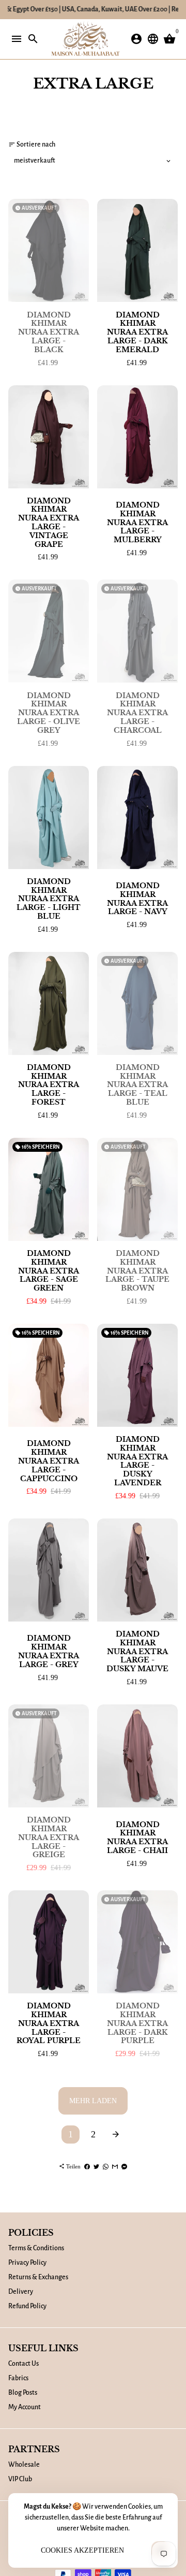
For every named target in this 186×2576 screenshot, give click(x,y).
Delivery (21, 2292)
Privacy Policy (27, 2263)
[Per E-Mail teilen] (115, 2166)
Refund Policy (27, 2306)
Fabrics (18, 2378)
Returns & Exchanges (38, 2277)
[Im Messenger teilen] (124, 2166)
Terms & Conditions (36, 2248)
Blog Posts (23, 2393)
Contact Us (24, 2364)
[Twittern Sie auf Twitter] (96, 2166)
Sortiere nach (32, 144)
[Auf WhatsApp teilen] (106, 2166)
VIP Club (20, 2479)
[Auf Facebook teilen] (87, 2166)
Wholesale (24, 2465)
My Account (25, 2407)
